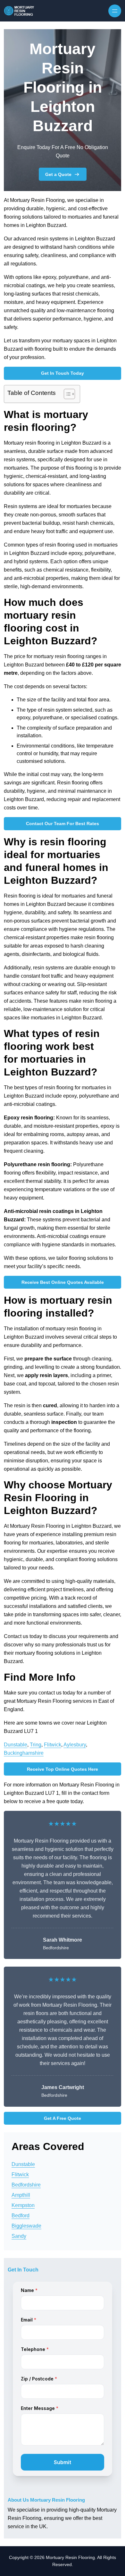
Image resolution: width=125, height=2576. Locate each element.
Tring (36, 1745)
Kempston (23, 2205)
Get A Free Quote (63, 2118)
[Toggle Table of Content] (66, 394)
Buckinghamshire (24, 1753)
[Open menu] (115, 11)
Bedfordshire (26, 2185)
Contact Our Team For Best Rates (63, 824)
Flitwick (53, 1745)
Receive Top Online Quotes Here (63, 1769)
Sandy (19, 2236)
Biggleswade (26, 2226)
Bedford (21, 2216)
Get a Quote (58, 174)
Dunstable (16, 1745)
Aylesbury (75, 1745)
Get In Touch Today (63, 373)
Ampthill (21, 2195)
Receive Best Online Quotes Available (63, 1282)
